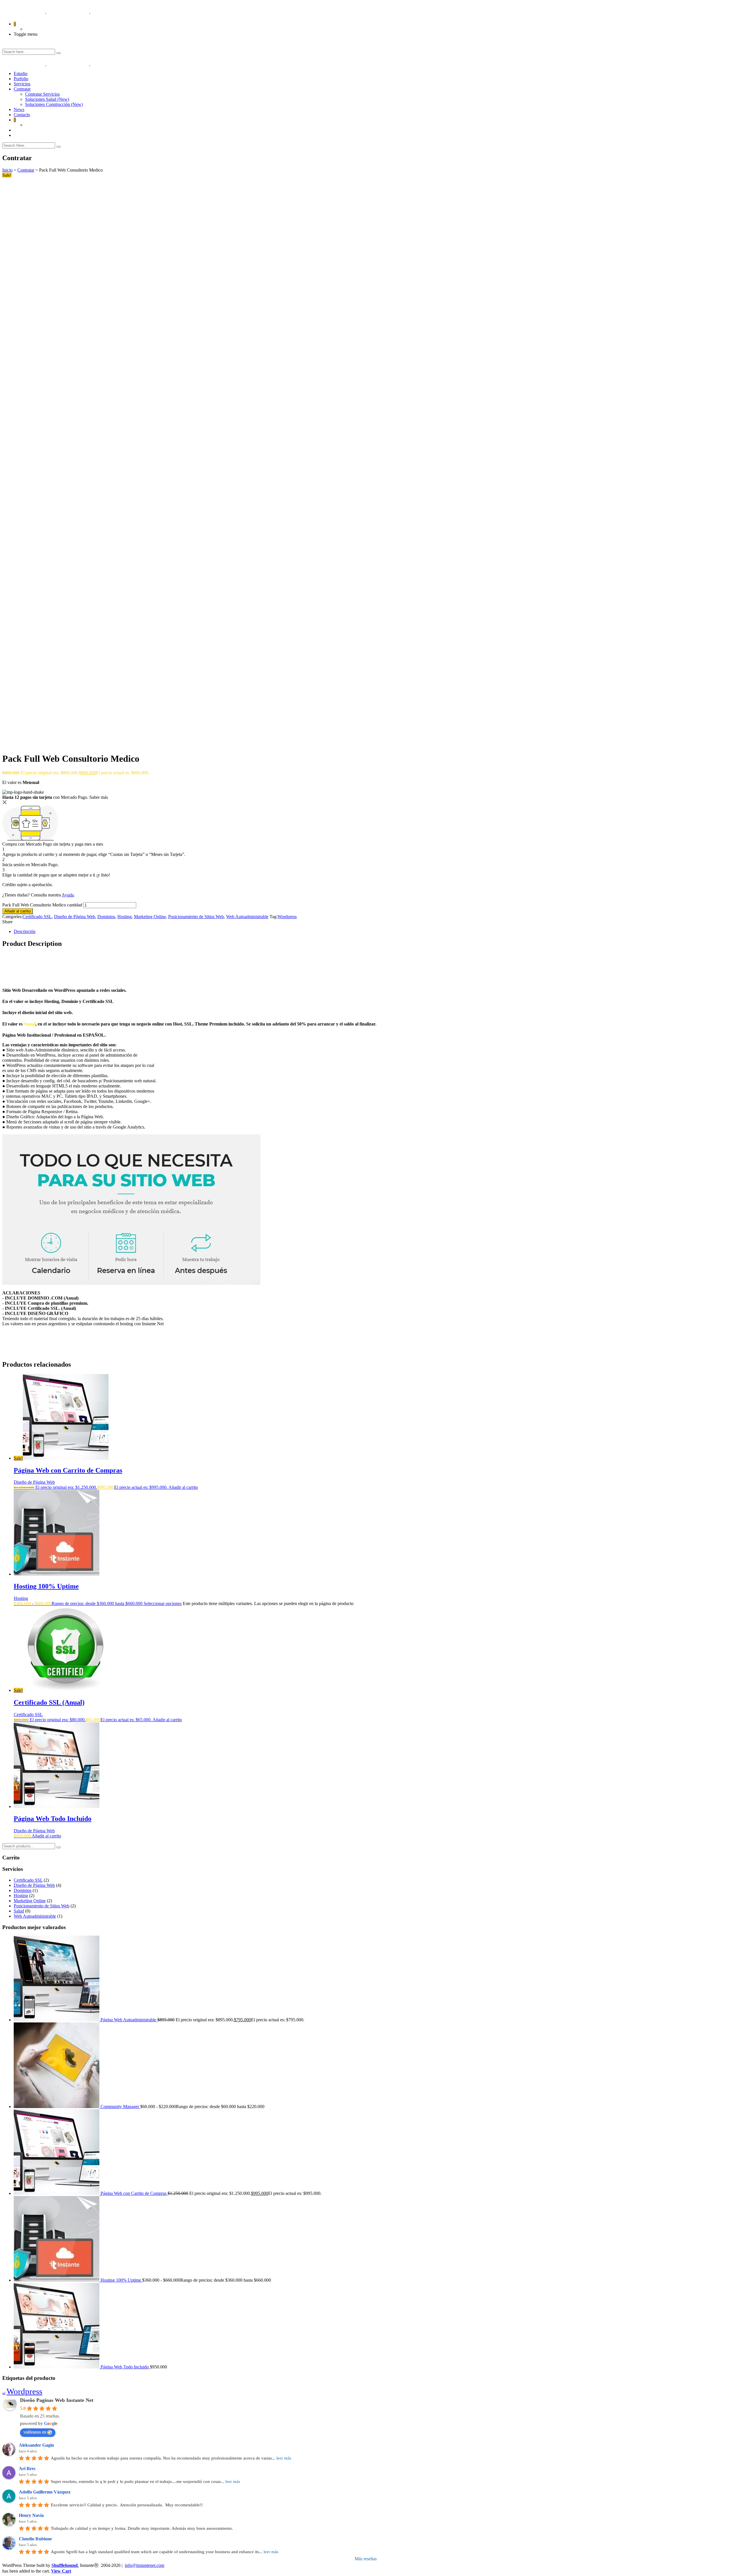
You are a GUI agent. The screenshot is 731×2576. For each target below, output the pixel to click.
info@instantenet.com (144, 2565)
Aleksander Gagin (36, 2445)
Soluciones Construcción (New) (54, 104)
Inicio (7, 170)
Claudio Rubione (35, 2539)
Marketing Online (150, 917)
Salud (19, 1911)
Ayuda (68, 895)
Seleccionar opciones (163, 1603)
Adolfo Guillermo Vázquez (45, 2492)
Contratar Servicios (42, 94)
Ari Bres (27, 2469)
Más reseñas (366, 2559)
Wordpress (287, 917)
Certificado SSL (37, 917)
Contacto (22, 115)
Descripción (25, 931)
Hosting (124, 917)
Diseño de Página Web (75, 917)
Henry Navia (31, 2515)
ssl (4, 2393)
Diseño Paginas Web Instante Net (57, 2400)
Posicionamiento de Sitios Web (196, 917)
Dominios (106, 917)
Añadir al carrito (18, 911)
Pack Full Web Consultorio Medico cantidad (42, 905)
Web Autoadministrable (247, 917)
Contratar (22, 89)
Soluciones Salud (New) (47, 99)
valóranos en (35, 2432)
